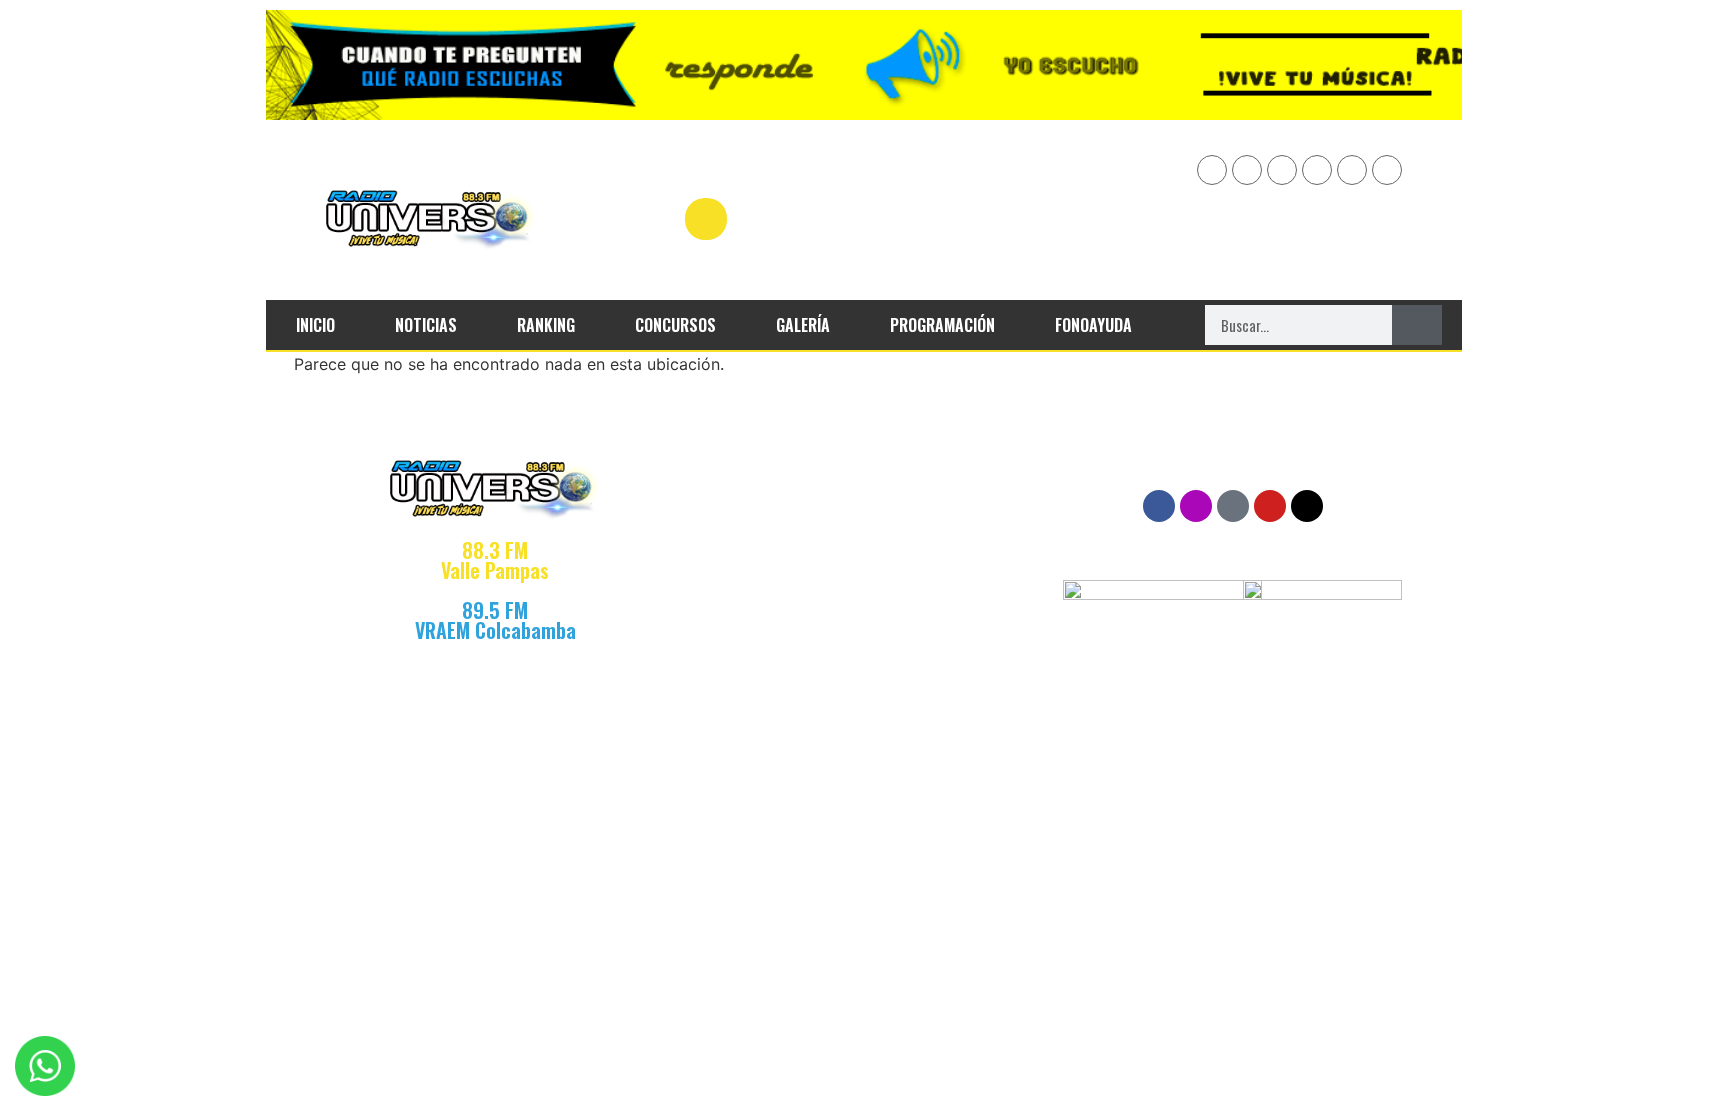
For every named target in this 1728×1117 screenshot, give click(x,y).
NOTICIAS (426, 325)
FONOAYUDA (1093, 325)
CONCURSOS (675, 325)
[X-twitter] (1352, 170)
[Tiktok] (1387, 170)
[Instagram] (1317, 170)
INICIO (315, 325)
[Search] (1417, 325)
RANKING (546, 325)
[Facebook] (1212, 170)
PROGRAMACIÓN (942, 325)
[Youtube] (1247, 170)
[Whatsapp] (1282, 170)
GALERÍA (803, 325)
